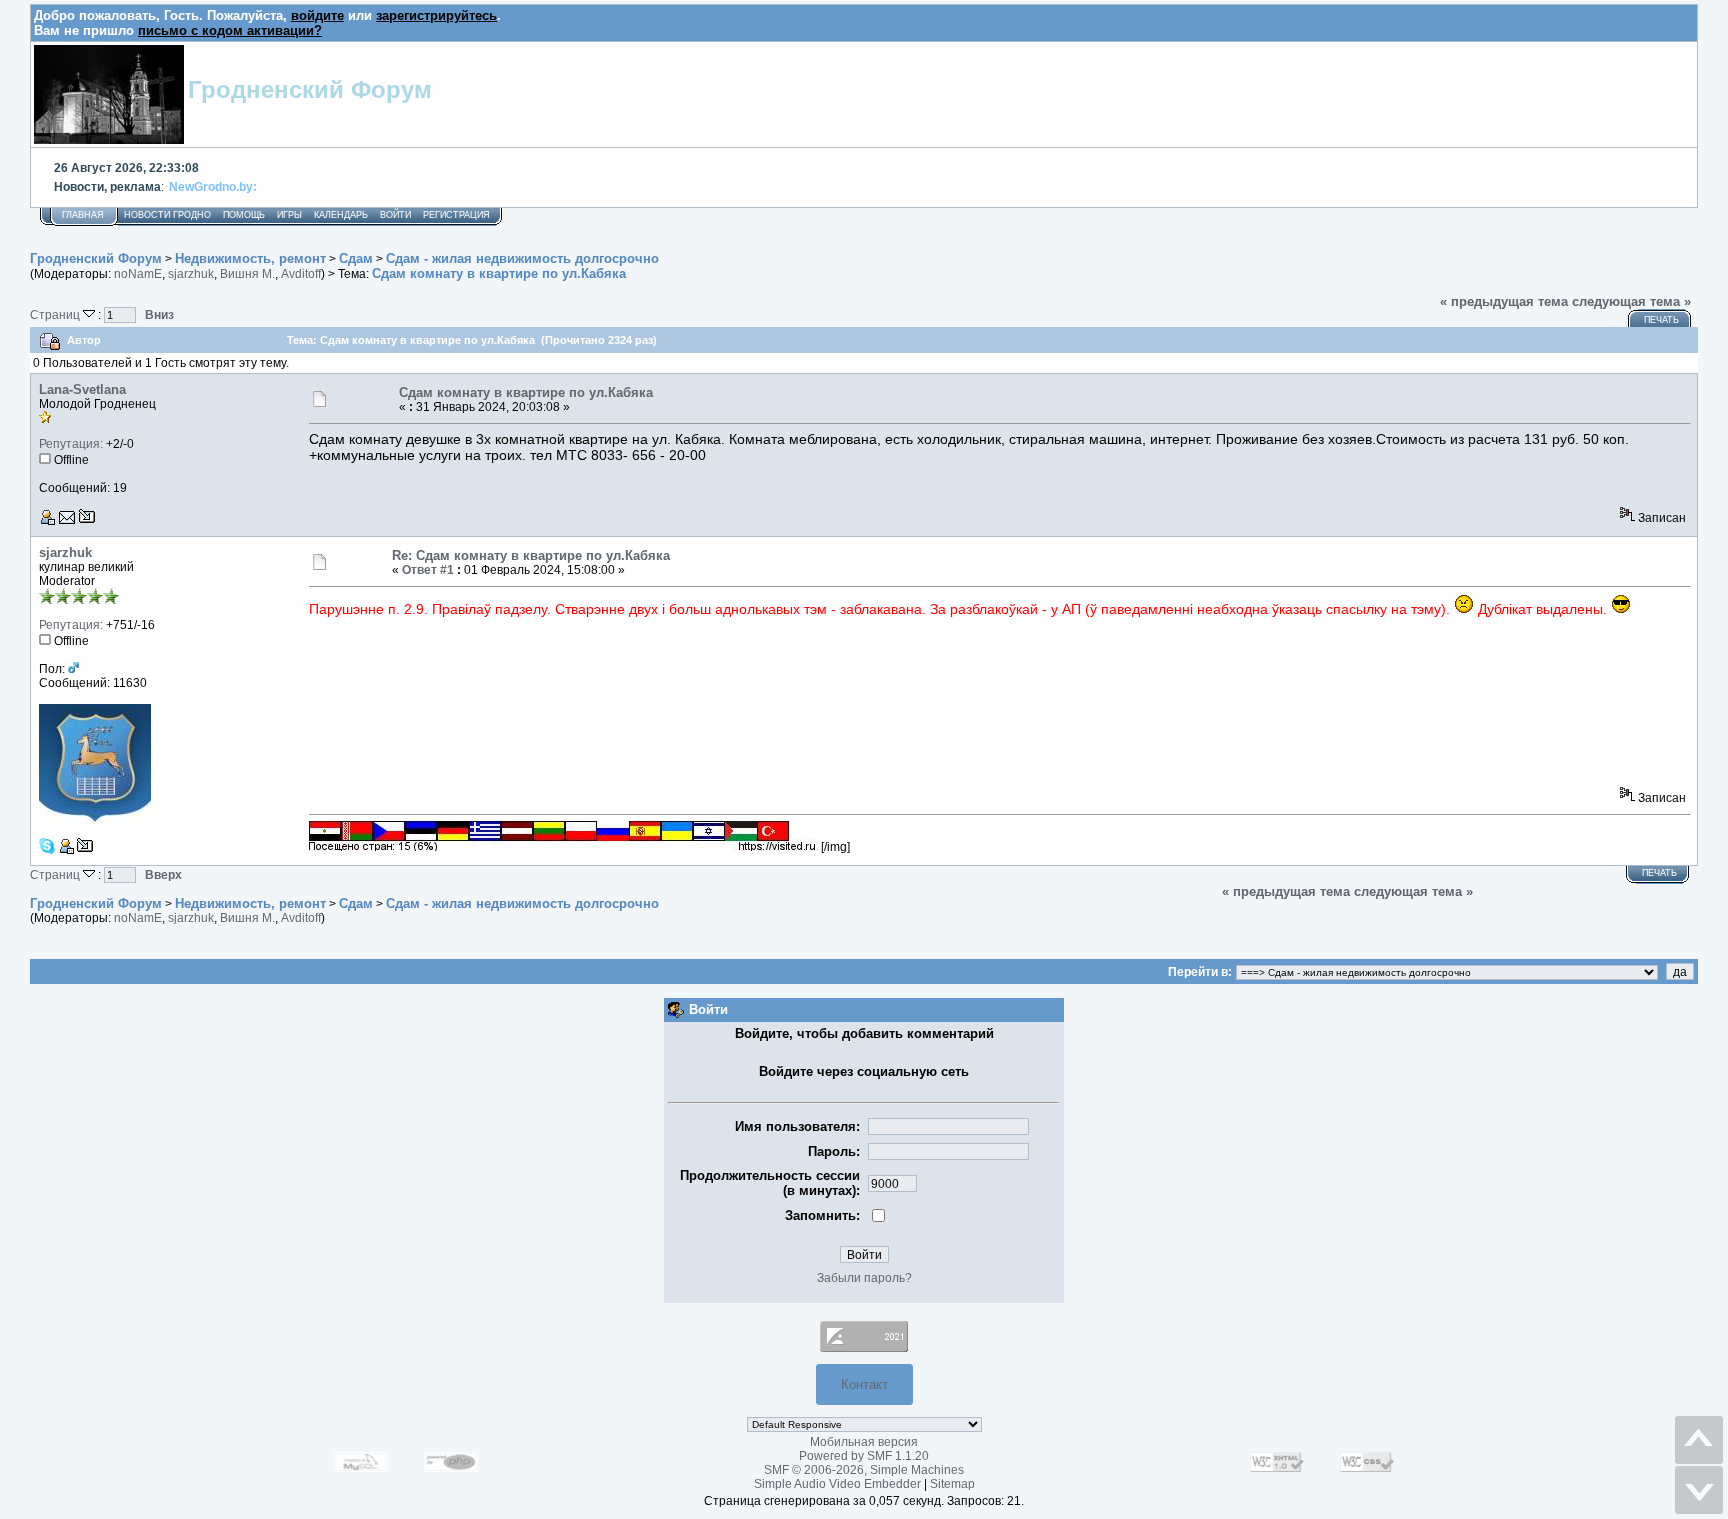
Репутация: (71, 444)
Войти (395, 215)
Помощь (244, 215)
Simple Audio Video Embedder (837, 1484)
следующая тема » (1631, 301)
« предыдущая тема (1504, 301)
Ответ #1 (428, 570)
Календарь (341, 215)
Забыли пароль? (864, 1278)
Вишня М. (247, 274)
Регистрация (456, 215)
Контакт (864, 1384)
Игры (289, 215)
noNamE (138, 274)
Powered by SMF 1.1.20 (864, 1456)
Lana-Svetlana (82, 389)
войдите (317, 15)
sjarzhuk (191, 274)
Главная (83, 215)
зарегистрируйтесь (436, 15)
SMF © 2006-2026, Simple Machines (864, 1470)
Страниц (56, 314)
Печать (1661, 320)
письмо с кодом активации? (230, 30)
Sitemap (952, 1484)
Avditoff (301, 274)
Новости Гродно (167, 215)
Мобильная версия (864, 1442)
